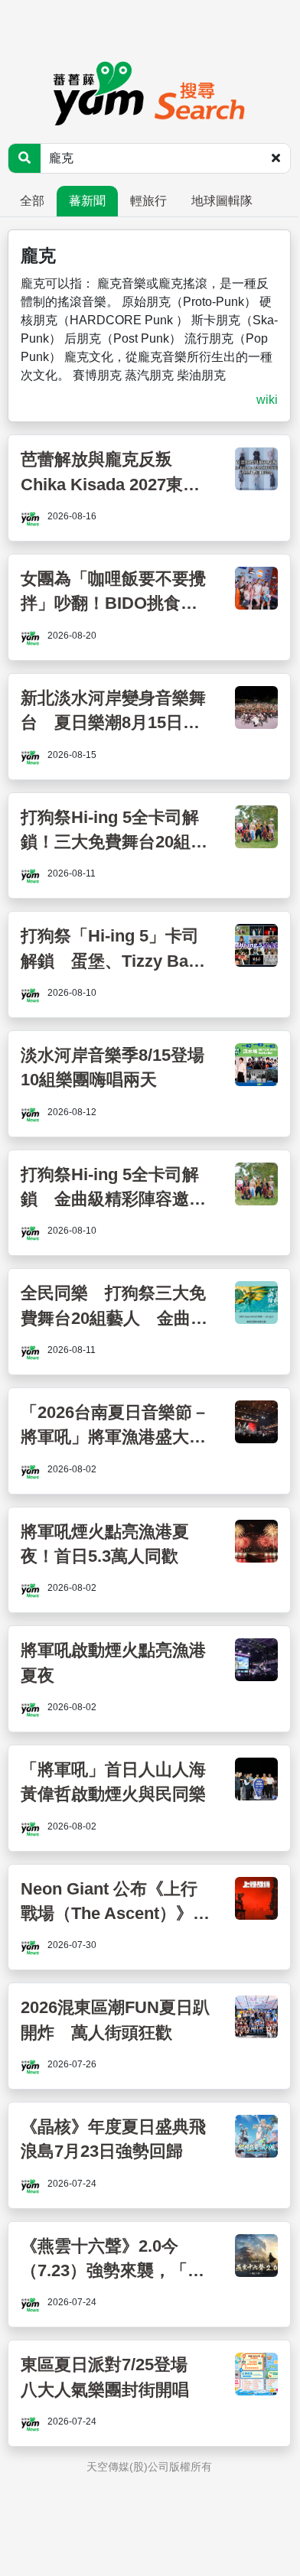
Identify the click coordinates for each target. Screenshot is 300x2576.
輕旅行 (148, 201)
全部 (32, 201)
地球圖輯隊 (222, 201)
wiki (267, 400)
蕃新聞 (87, 201)
